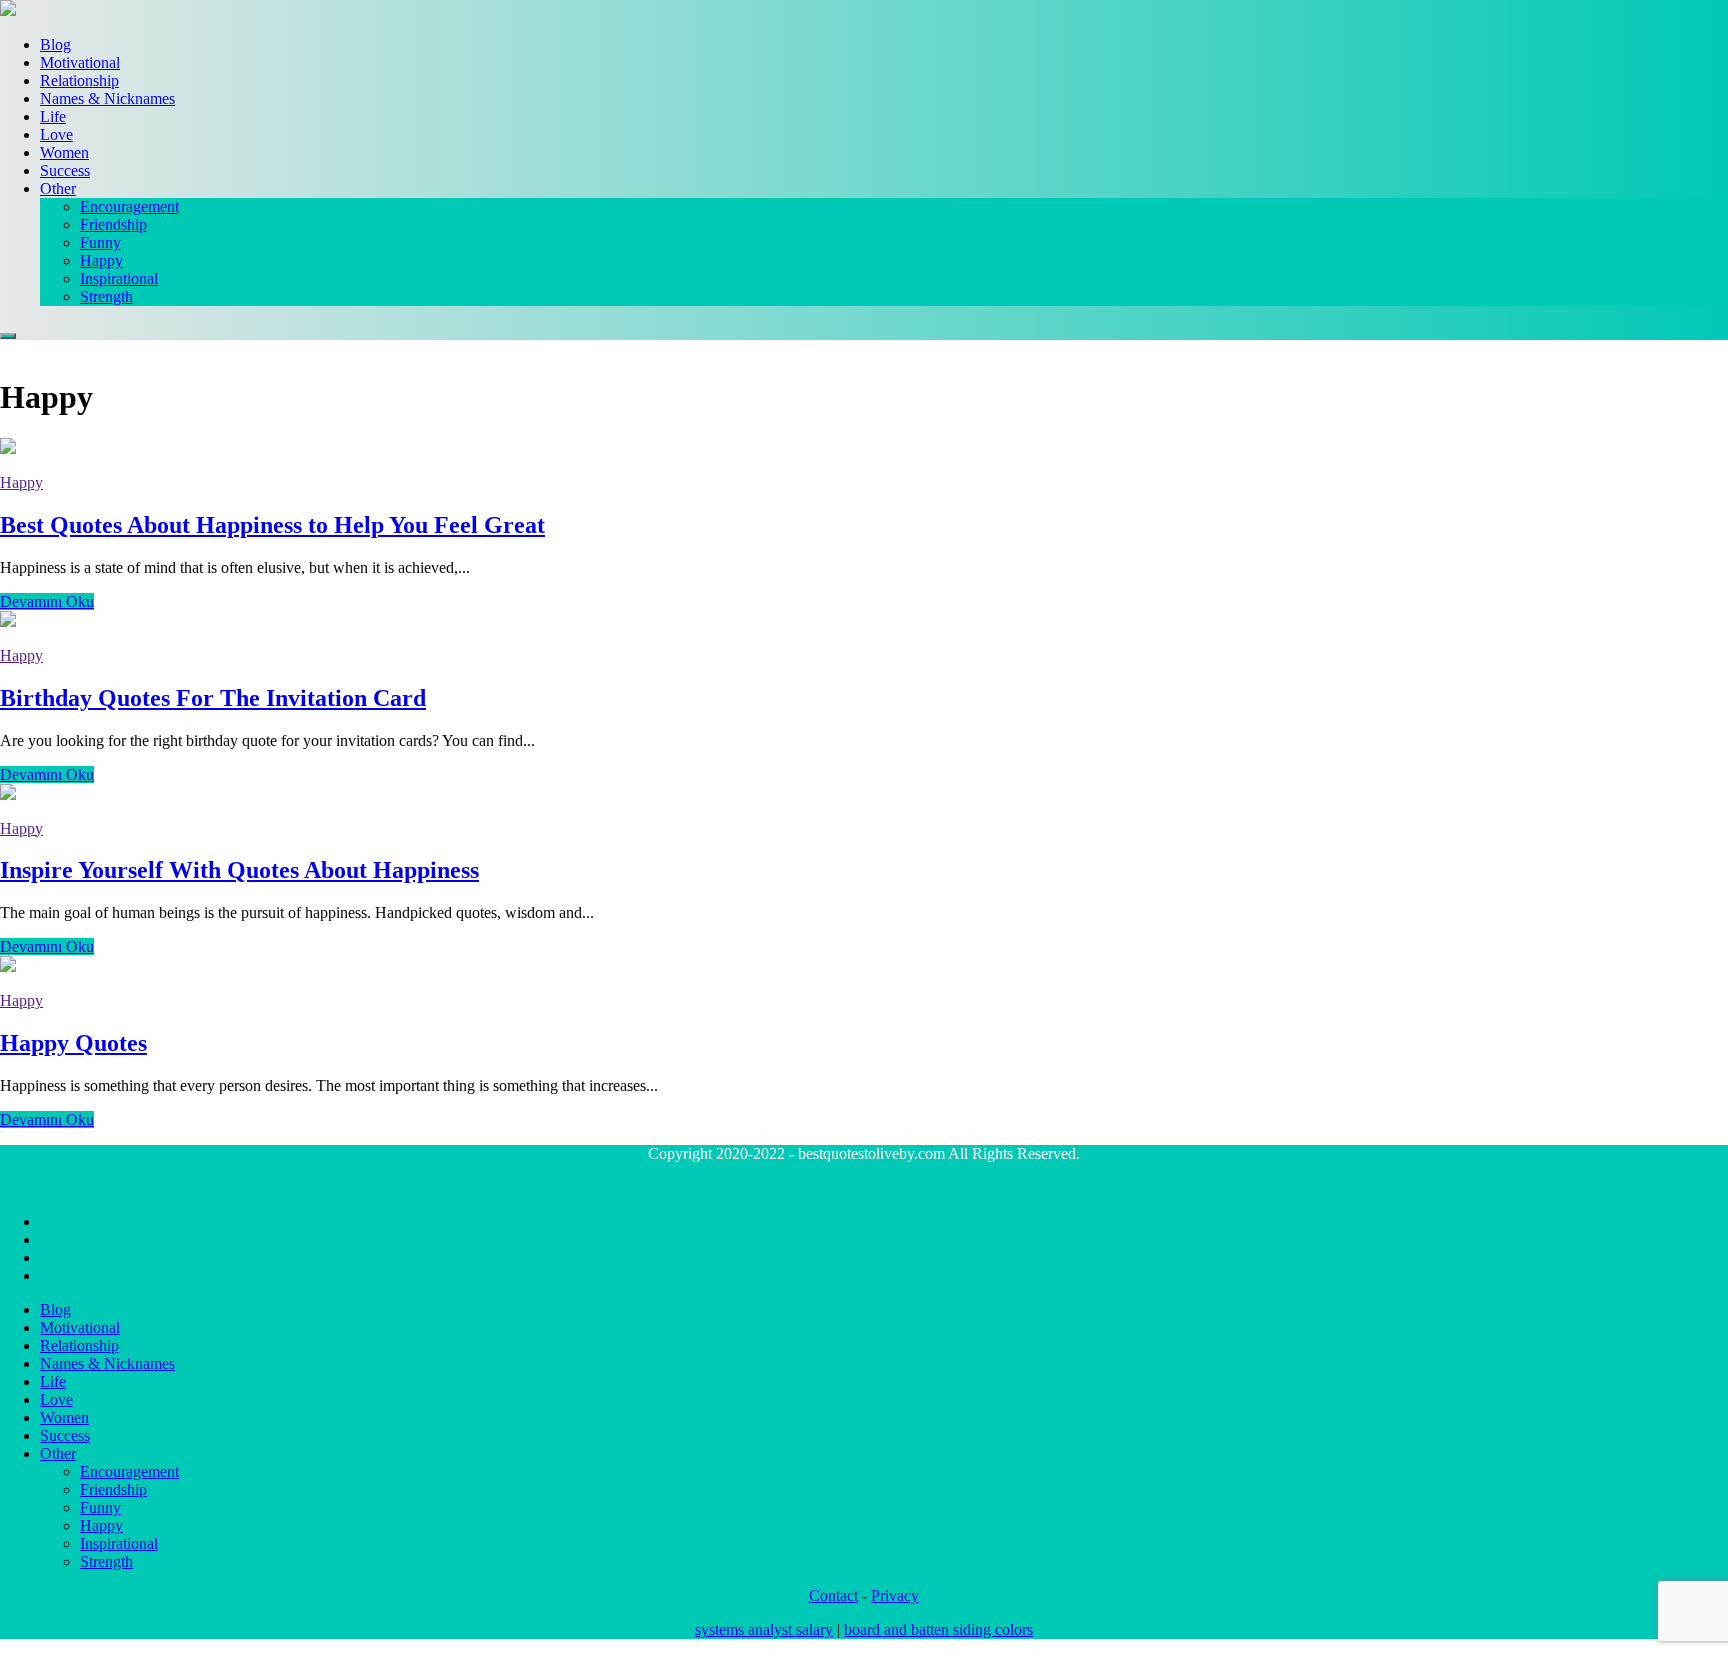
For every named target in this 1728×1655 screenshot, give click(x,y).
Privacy (895, 1595)
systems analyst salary (764, 1629)
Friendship (113, 224)
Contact (833, 1595)
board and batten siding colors (938, 1629)
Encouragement (129, 206)
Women (64, 152)
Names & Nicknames (107, 98)
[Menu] (8, 336)
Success (65, 170)
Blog (55, 44)
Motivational (80, 62)
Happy (101, 260)
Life (53, 116)
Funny (100, 242)
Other (58, 188)
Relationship (79, 80)
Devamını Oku (47, 601)
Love (56, 134)
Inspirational (119, 278)
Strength (106, 296)
